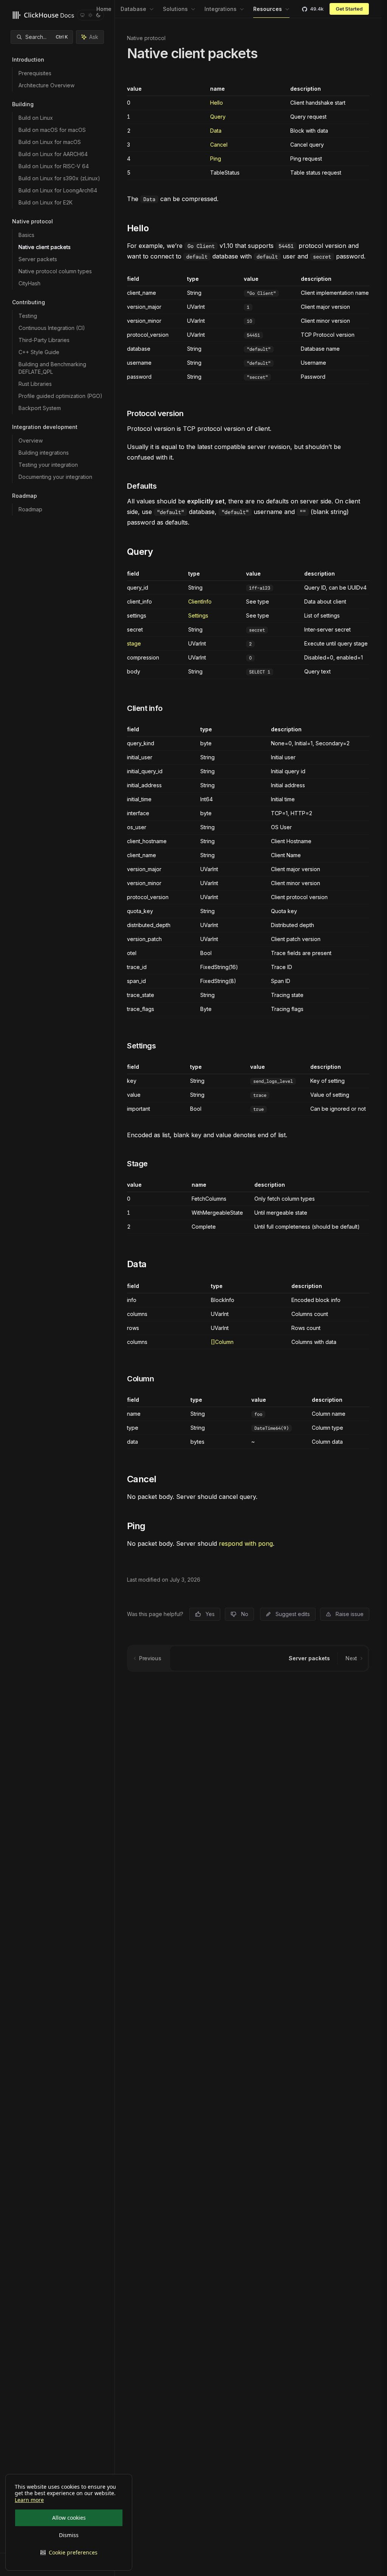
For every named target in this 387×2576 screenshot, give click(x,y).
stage (134, 643)
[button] (69, 2553)
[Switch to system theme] (82, 15)
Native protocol (146, 38)
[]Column (222, 1342)
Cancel (219, 145)
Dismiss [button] (69, 2535)
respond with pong (246, 1543)
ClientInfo (200, 601)
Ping (216, 159)
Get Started (349, 9)
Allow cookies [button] (69, 2518)
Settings (198, 615)
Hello (217, 103)
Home (104, 9)
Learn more (29, 2500)
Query (218, 117)
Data (216, 131)
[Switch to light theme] (90, 15)
